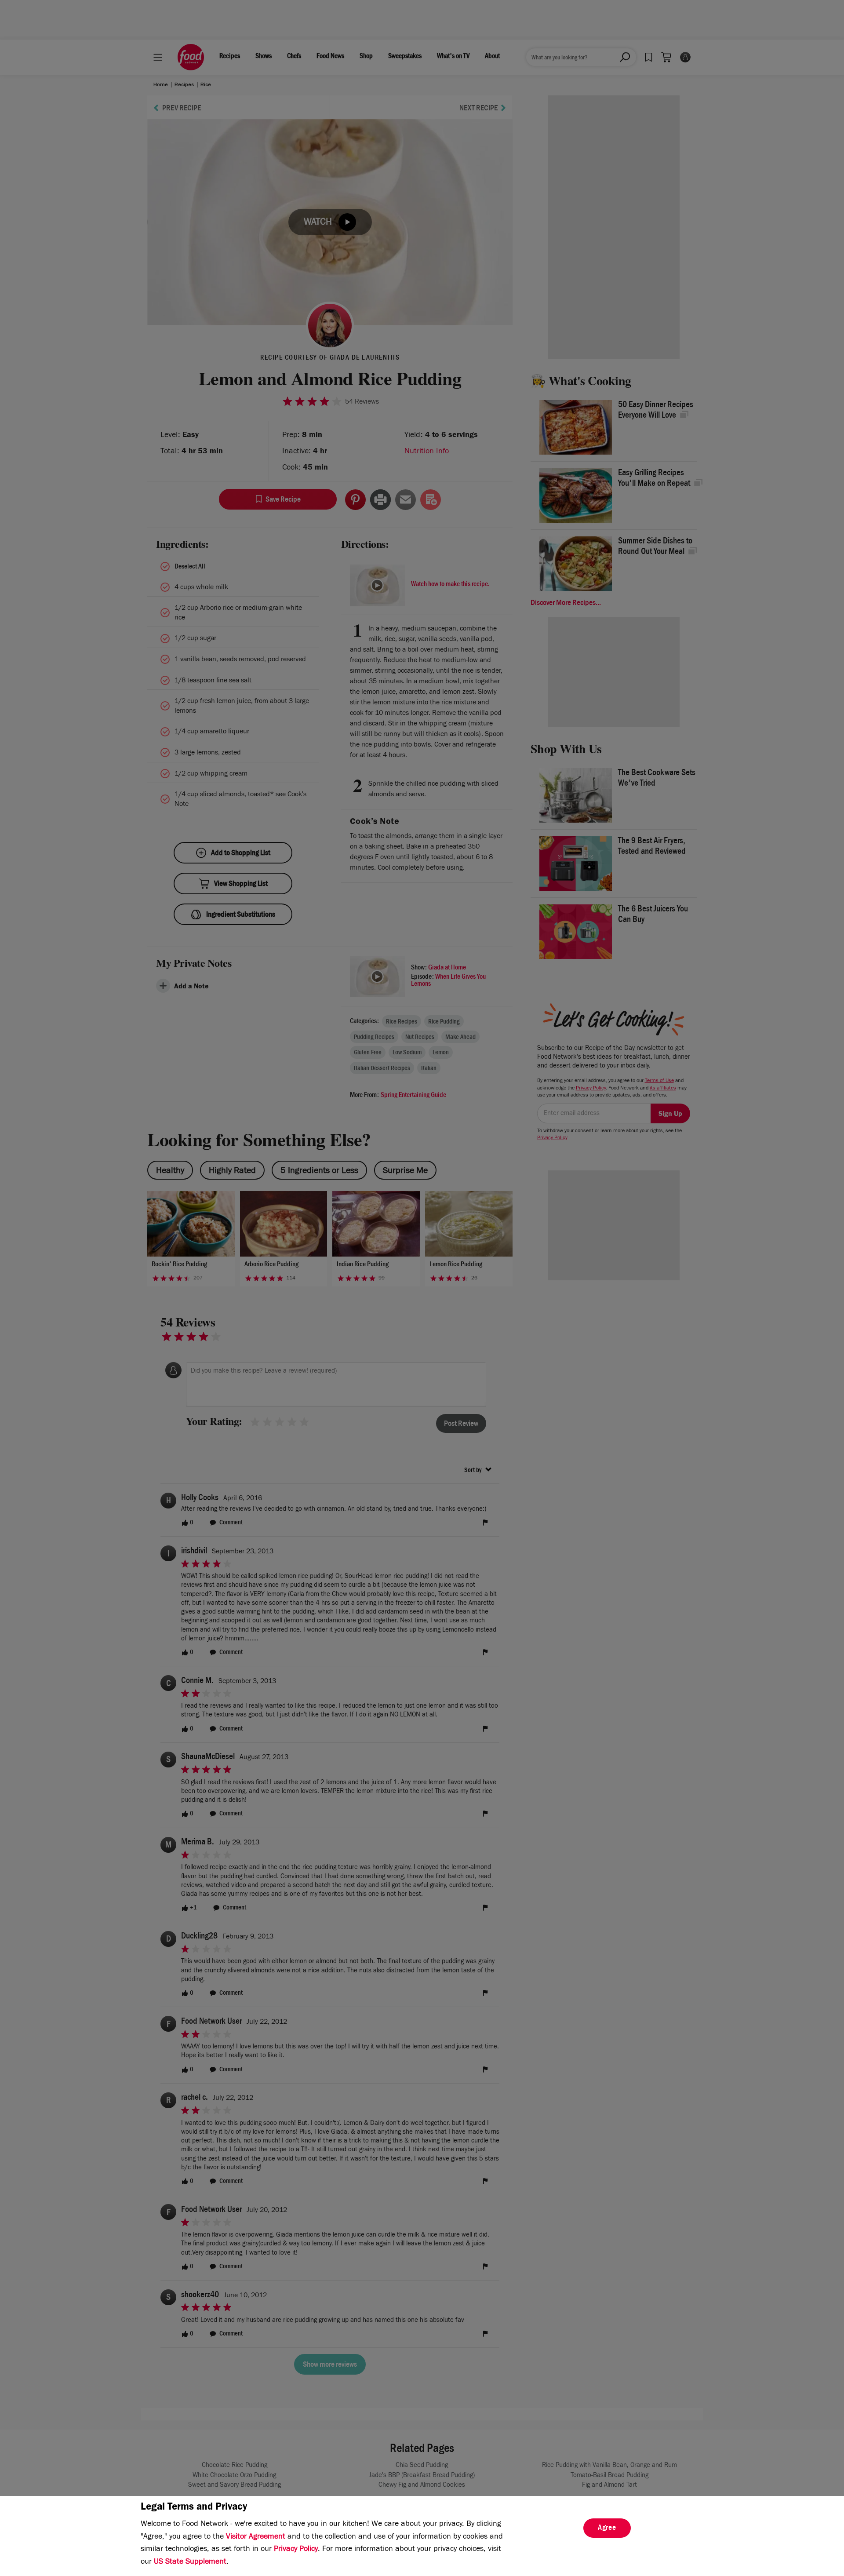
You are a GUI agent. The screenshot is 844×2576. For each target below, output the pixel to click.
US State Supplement (190, 2562)
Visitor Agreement (256, 2537)
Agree (607, 2529)
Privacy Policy (296, 2550)
